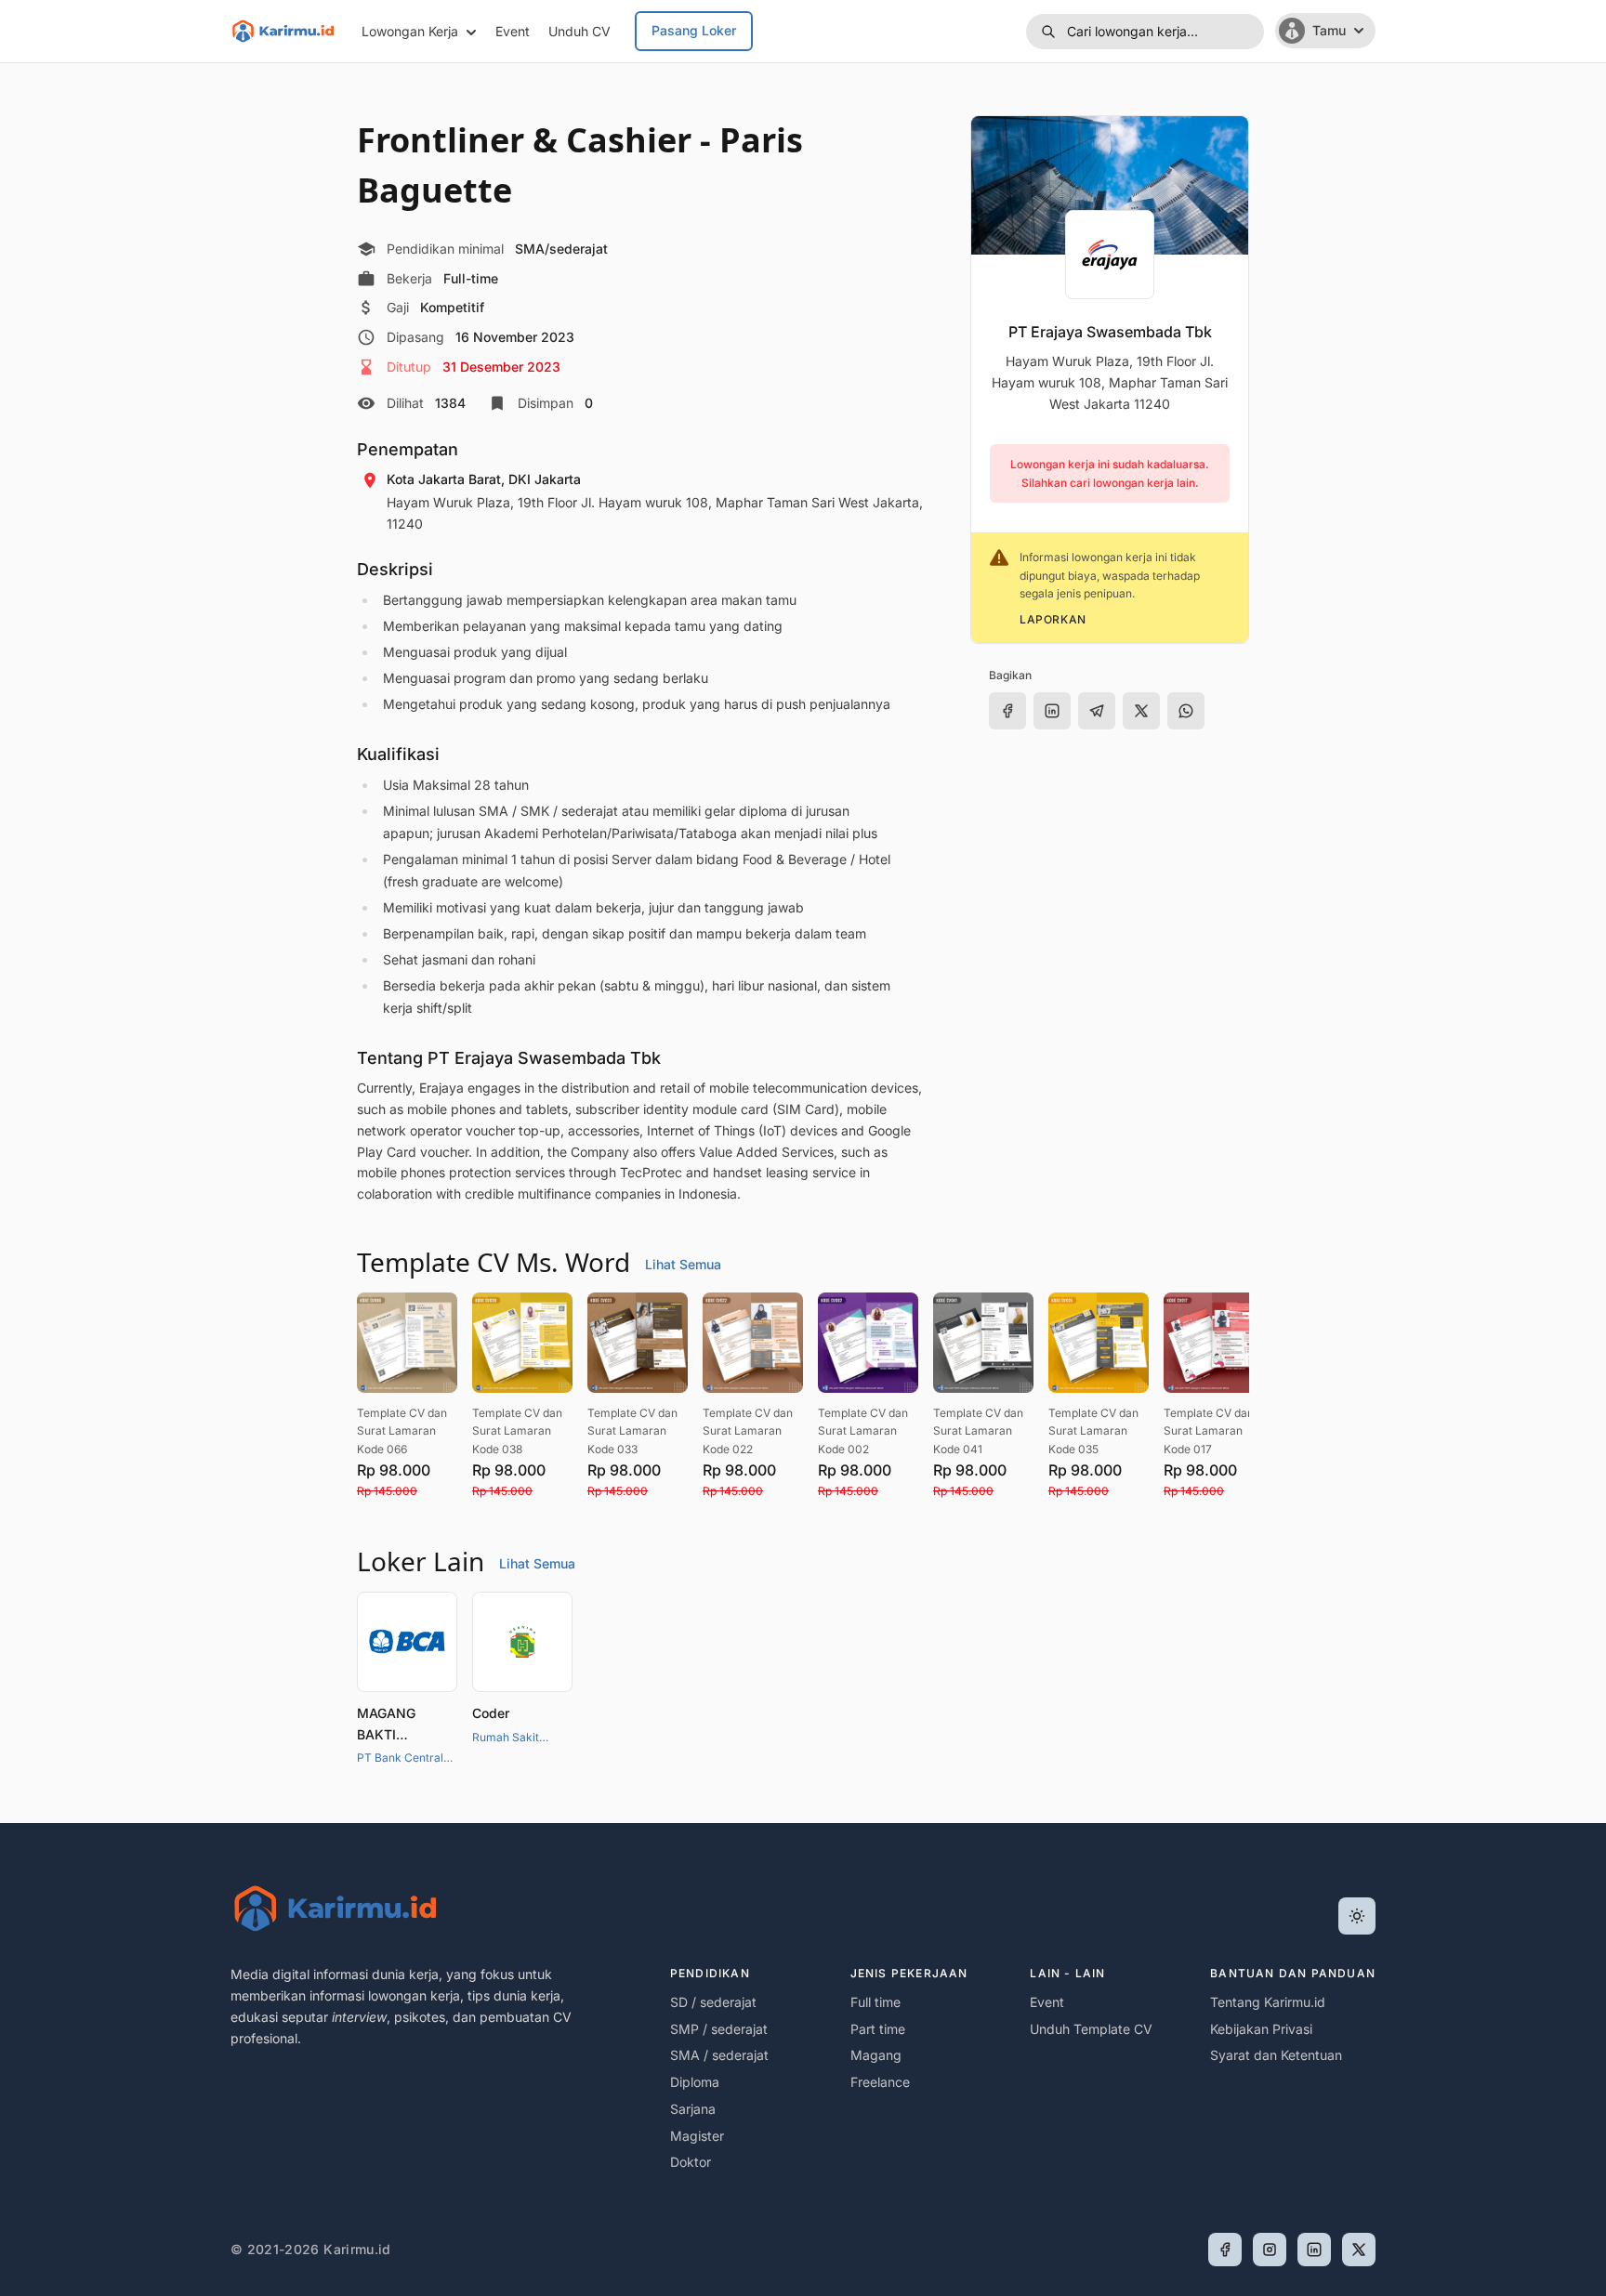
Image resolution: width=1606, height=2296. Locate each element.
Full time (875, 2002)
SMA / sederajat (719, 2055)
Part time (878, 2029)
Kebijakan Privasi (1261, 2029)
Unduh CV (579, 31)
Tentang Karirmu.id (1268, 2002)
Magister (697, 2136)
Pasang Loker (694, 30)
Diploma (695, 2082)
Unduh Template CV (1091, 2029)
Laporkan (1053, 619)
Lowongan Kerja (410, 31)
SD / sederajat (713, 2002)
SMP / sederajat (719, 2029)
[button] (1145, 32)
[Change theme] (1357, 1916)
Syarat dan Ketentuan (1276, 2055)
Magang (876, 2055)
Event (513, 31)
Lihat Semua (683, 1264)
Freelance (880, 2082)
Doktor (691, 2162)
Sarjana (693, 2109)
